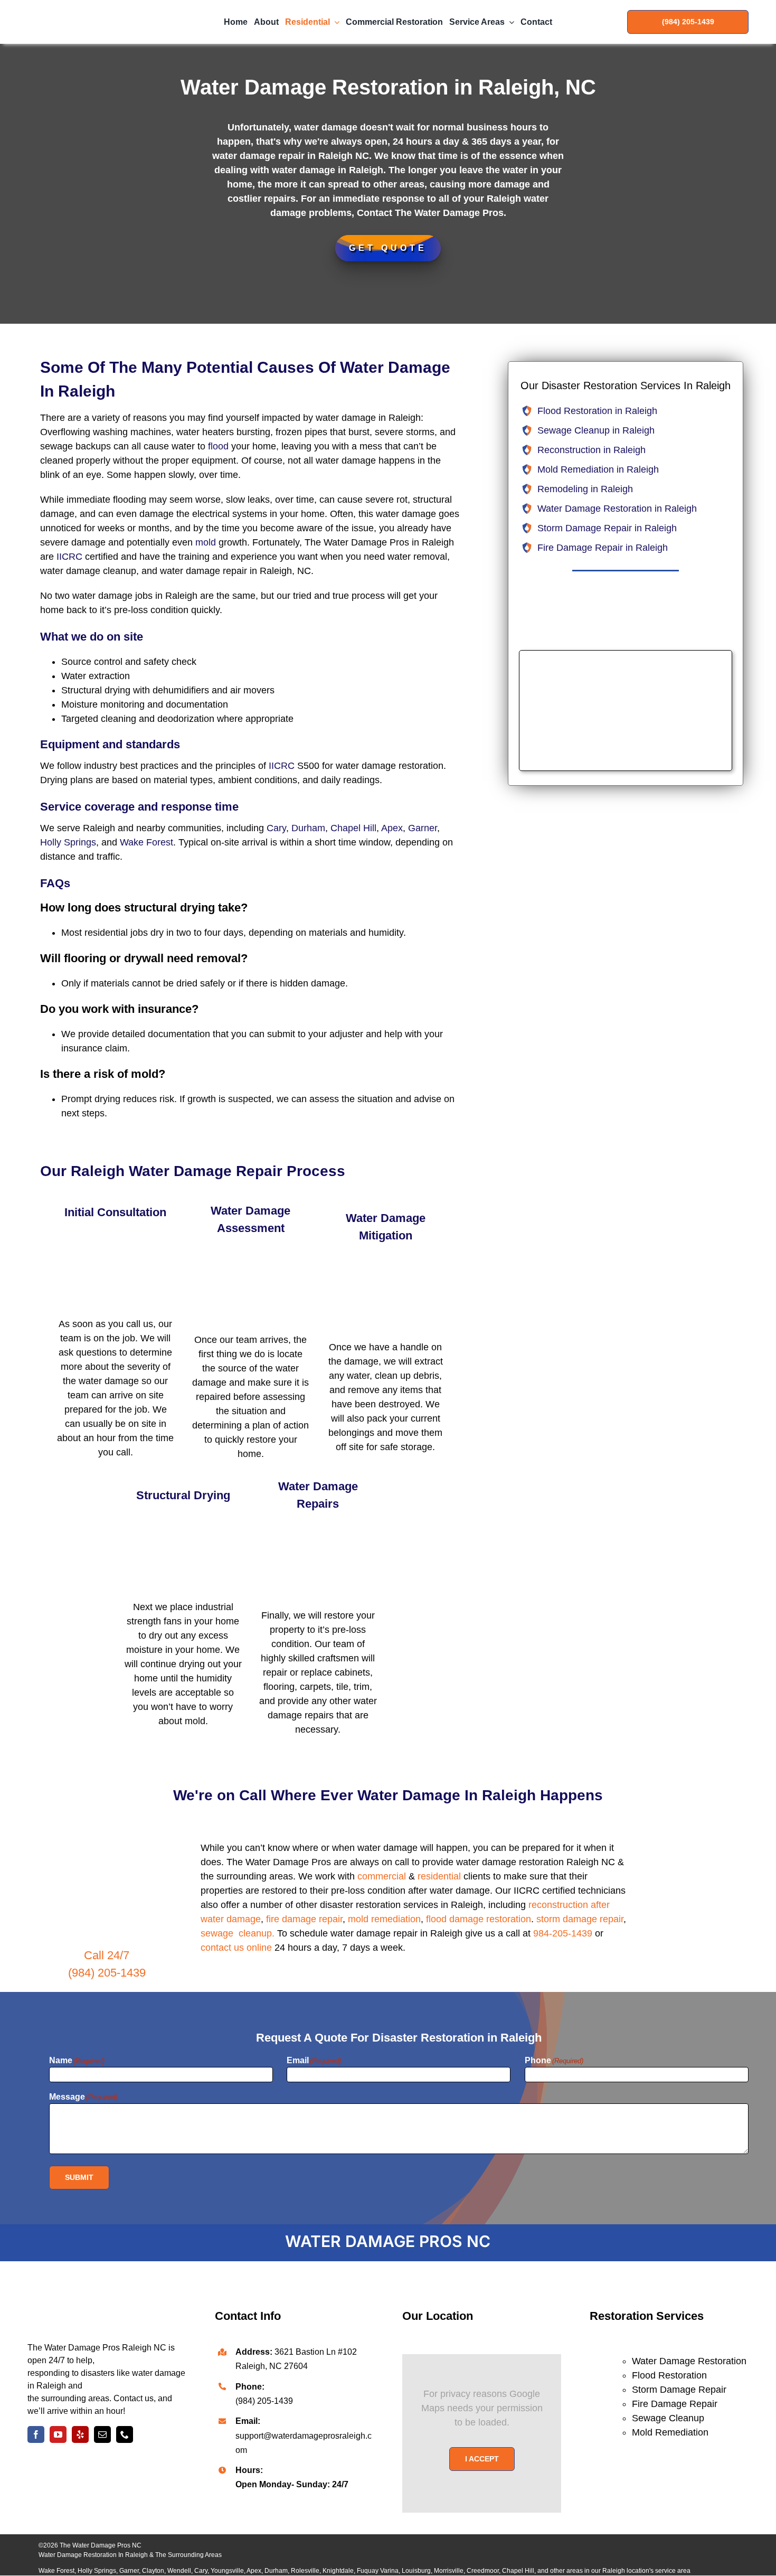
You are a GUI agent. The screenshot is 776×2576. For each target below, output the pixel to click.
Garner (423, 828)
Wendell (179, 2571)
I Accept (482, 2459)
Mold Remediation (670, 2432)
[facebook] (36, 2434)
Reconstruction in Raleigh (592, 450)
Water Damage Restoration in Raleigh (617, 509)
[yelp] (80, 2434)
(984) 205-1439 (107, 1973)
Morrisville (449, 2571)
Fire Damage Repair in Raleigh (603, 548)
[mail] (102, 2434)
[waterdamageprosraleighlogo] (107, 2287)
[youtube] (58, 2434)
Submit (79, 2177)
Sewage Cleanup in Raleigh (596, 430)
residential (439, 1876)
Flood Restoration (669, 2375)
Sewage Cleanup (668, 2418)
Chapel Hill (353, 828)
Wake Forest (146, 842)
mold (206, 542)
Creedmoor (483, 2571)
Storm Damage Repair (679, 2390)
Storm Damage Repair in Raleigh (607, 528)
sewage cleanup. (238, 1933)
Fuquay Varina (378, 2571)
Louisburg (416, 2571)
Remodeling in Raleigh (585, 489)
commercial (382, 1876)
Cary (276, 828)
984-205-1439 (563, 1933)
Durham (308, 828)
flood (218, 446)
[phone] (125, 2434)
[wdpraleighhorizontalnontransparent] (88, 7)
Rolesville (305, 2571)
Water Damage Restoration (689, 2361)
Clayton (153, 2571)
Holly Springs (68, 842)
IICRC (69, 557)
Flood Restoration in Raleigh (597, 411)
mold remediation (384, 1919)
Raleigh (614, 2571)
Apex (392, 828)
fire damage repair (304, 1919)
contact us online (236, 1948)
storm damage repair (580, 1919)
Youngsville (227, 2571)
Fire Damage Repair (675, 2404)
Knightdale (338, 2571)
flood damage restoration (479, 1919)
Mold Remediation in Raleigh (598, 469)
